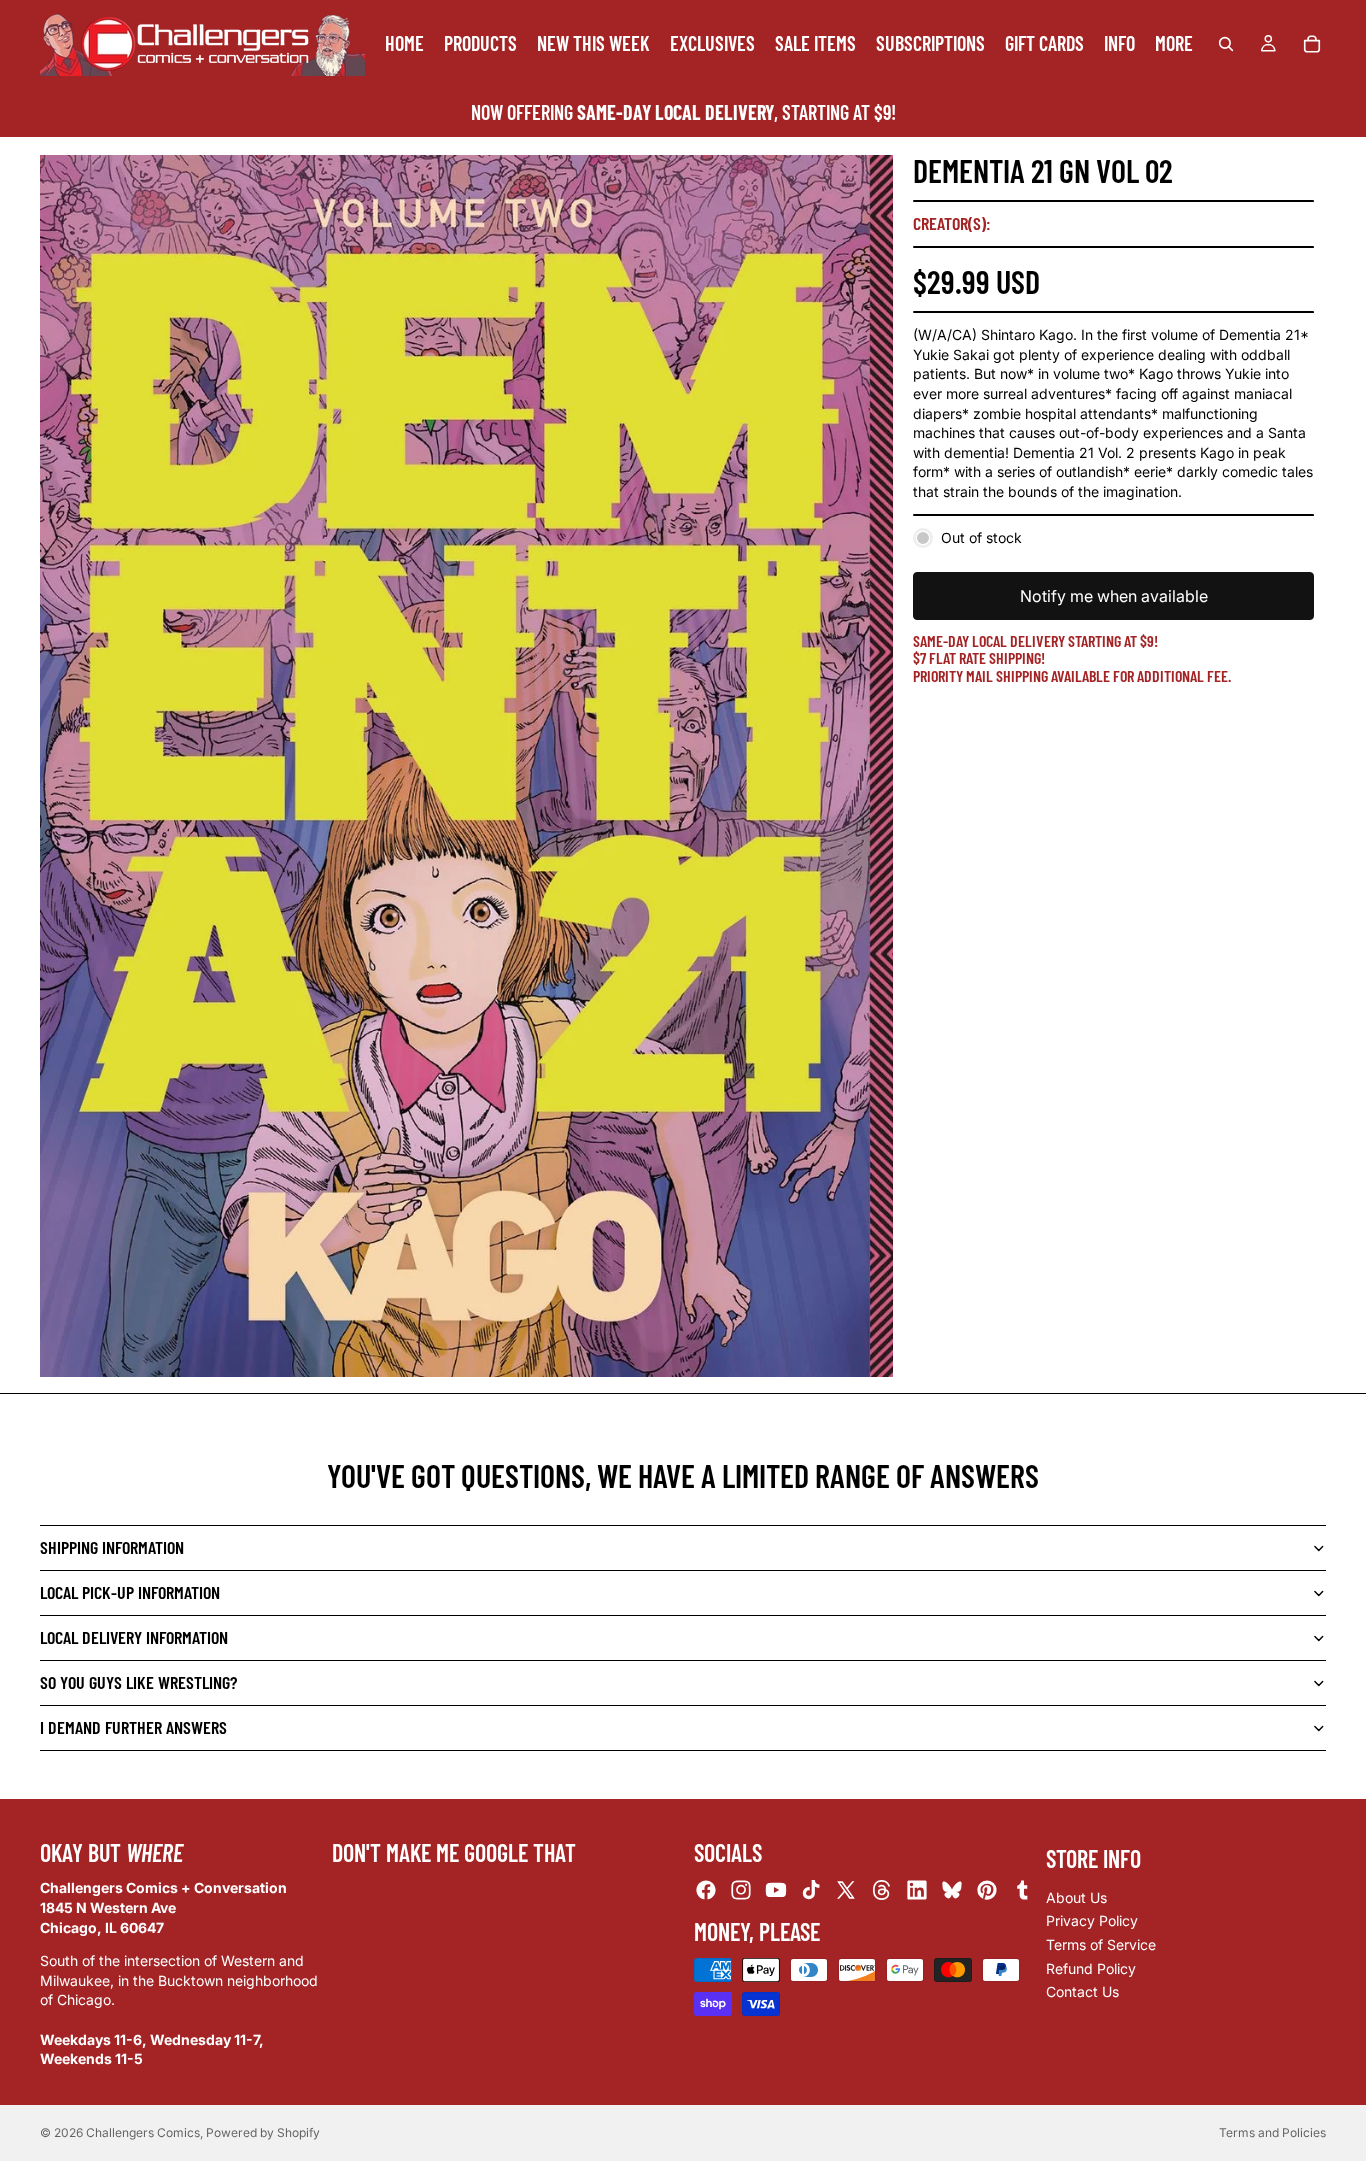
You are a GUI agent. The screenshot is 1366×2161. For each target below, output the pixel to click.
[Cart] (1312, 44)
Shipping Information (112, 1547)
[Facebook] (706, 1890)
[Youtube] (776, 1890)
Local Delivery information (134, 1637)
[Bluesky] (952, 1890)
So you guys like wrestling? (138, 1682)
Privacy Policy (1092, 1920)
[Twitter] (846, 1890)
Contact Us (1082, 1991)
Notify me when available (1114, 596)
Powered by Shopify (263, 2132)
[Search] (1226, 44)
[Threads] (882, 1890)
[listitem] (1174, 43)
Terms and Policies (1272, 2132)
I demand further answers (133, 1727)
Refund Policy (1091, 1967)
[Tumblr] (1022, 1890)
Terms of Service (1101, 1944)
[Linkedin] (917, 1890)
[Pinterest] (987, 1890)
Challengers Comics (143, 2132)
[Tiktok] (811, 1890)
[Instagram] (741, 1890)
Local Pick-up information (130, 1592)
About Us (1076, 1897)
